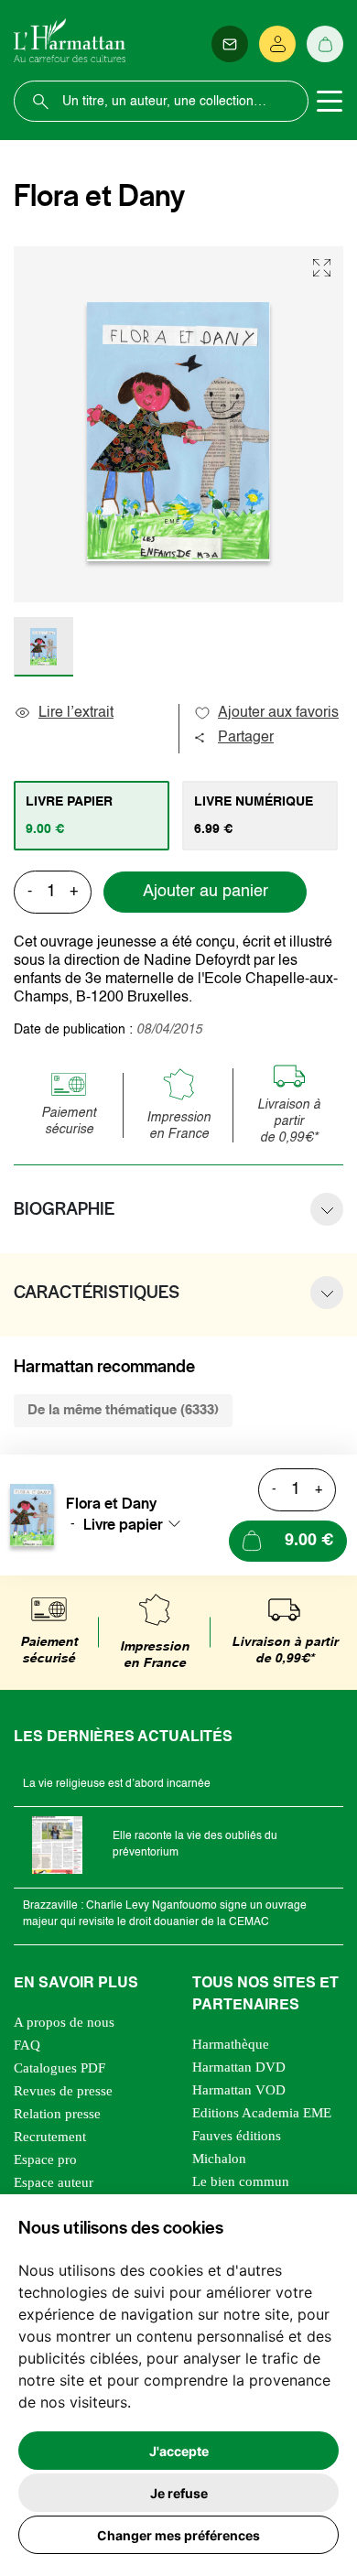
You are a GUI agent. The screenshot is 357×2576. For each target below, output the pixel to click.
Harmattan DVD (239, 2067)
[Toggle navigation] (330, 102)
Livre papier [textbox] (123, 1524)
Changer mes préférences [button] (178, 2535)
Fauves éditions (237, 2136)
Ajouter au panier (206, 892)
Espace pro (45, 2159)
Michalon (219, 2159)
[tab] (92, 816)
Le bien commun (241, 2181)
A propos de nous (64, 2022)
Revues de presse (63, 2091)
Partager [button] (246, 738)
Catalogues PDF (59, 2068)
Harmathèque (231, 2044)
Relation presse (57, 2114)
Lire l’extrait (76, 713)
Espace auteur (54, 2182)
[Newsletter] (230, 44)
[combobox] (137, 1524)
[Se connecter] (277, 44)
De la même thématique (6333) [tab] (123, 1410)
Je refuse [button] (179, 2493)
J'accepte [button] (179, 2451)
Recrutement (50, 2137)
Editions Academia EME (262, 2113)
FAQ (27, 2045)
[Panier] (325, 44)
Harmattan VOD (239, 2090)
